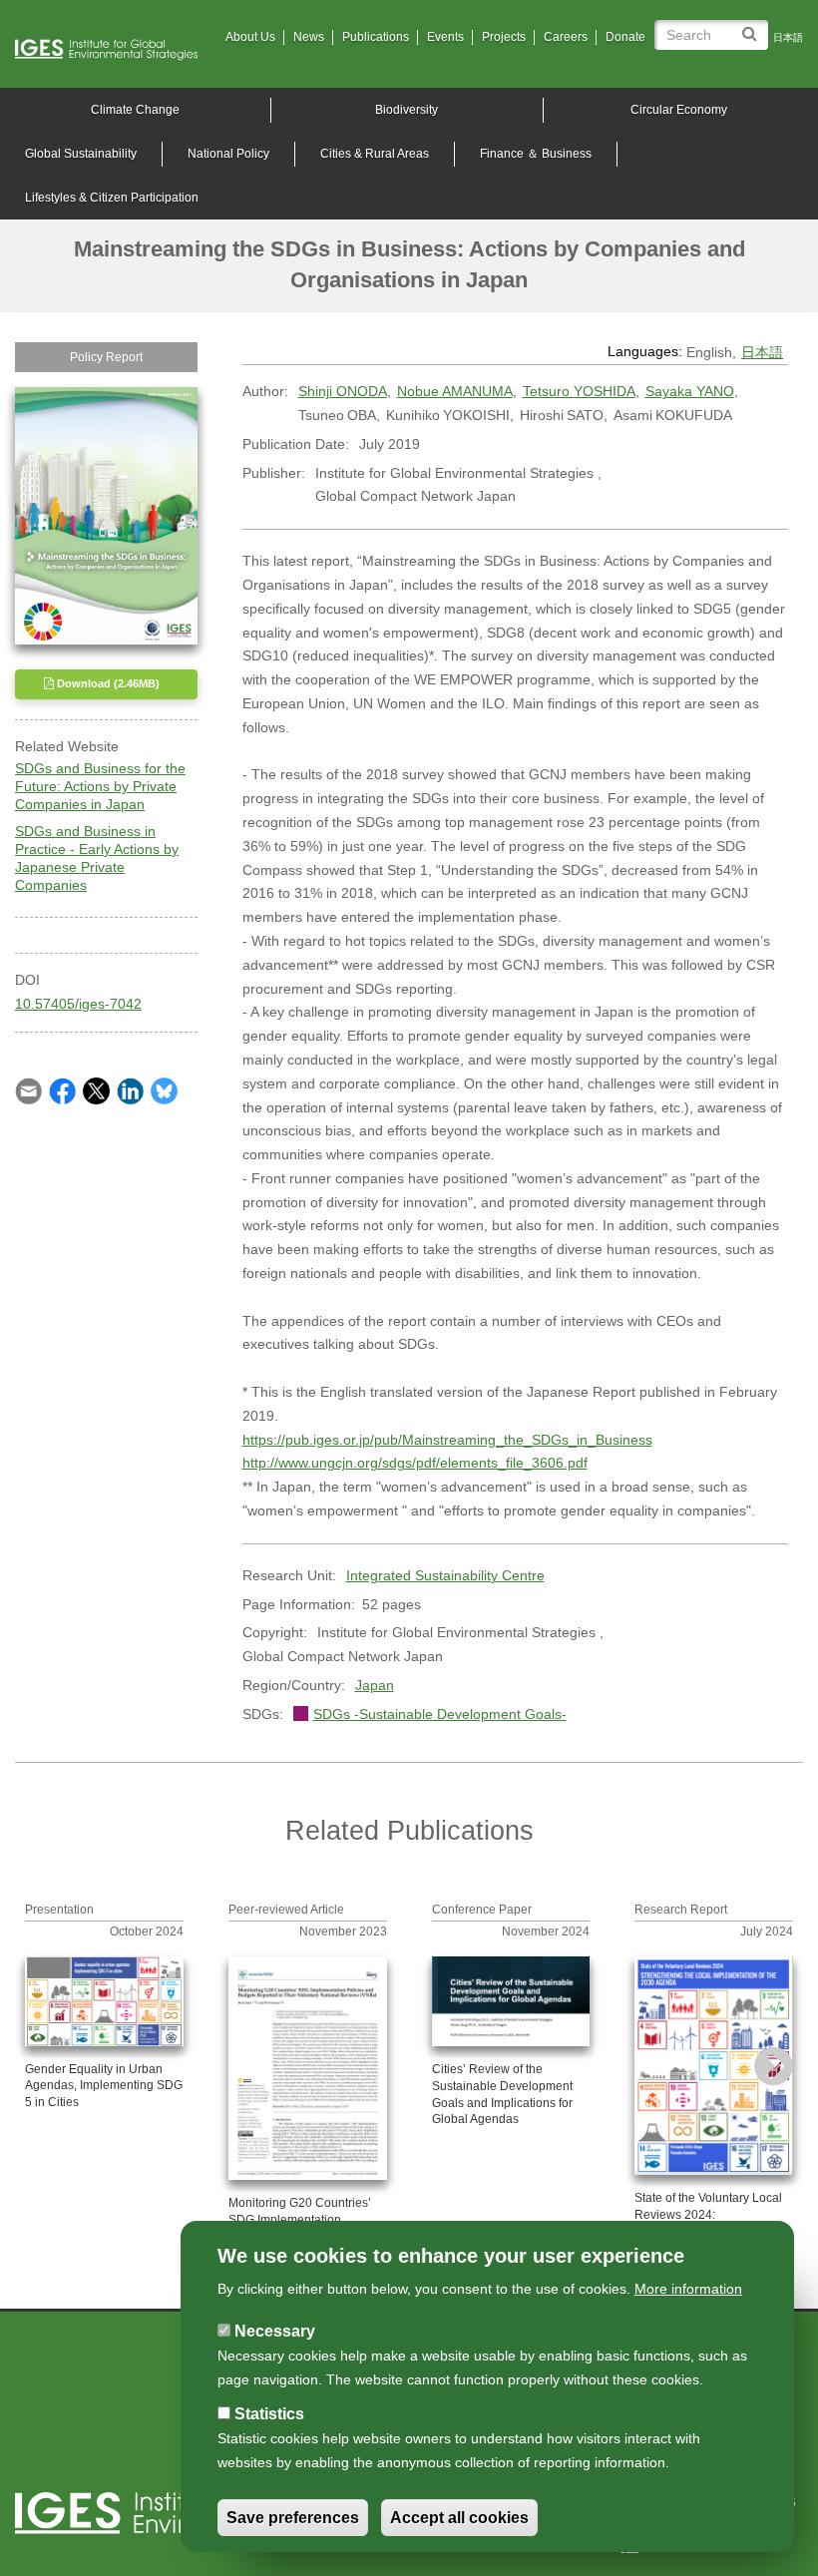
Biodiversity (407, 110)
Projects (504, 37)
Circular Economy (679, 110)
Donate (625, 37)
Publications (376, 37)
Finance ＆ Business (536, 154)
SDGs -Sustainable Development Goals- (440, 1714)
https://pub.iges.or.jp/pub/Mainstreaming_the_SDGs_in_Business (447, 1440)
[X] (96, 1089)
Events (445, 37)
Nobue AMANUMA (455, 391)
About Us (250, 37)
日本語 (788, 37)
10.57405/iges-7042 (78, 1004)
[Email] (28, 1089)
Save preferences (293, 2518)
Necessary (275, 2331)
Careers (566, 37)
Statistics (269, 2414)
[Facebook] (62, 1089)
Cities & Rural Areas (375, 154)
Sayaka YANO (690, 391)
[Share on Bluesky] (164, 1089)
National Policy (228, 154)
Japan (375, 1685)
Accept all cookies (459, 2518)
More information (688, 2289)
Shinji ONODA (343, 391)
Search (753, 26)
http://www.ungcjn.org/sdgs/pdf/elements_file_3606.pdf (415, 1463)
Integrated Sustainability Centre (445, 1575)
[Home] (114, 50)
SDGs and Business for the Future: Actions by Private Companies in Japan (100, 786)
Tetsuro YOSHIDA (579, 391)
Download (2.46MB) (107, 683)
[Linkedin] (130, 1089)
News (309, 37)
